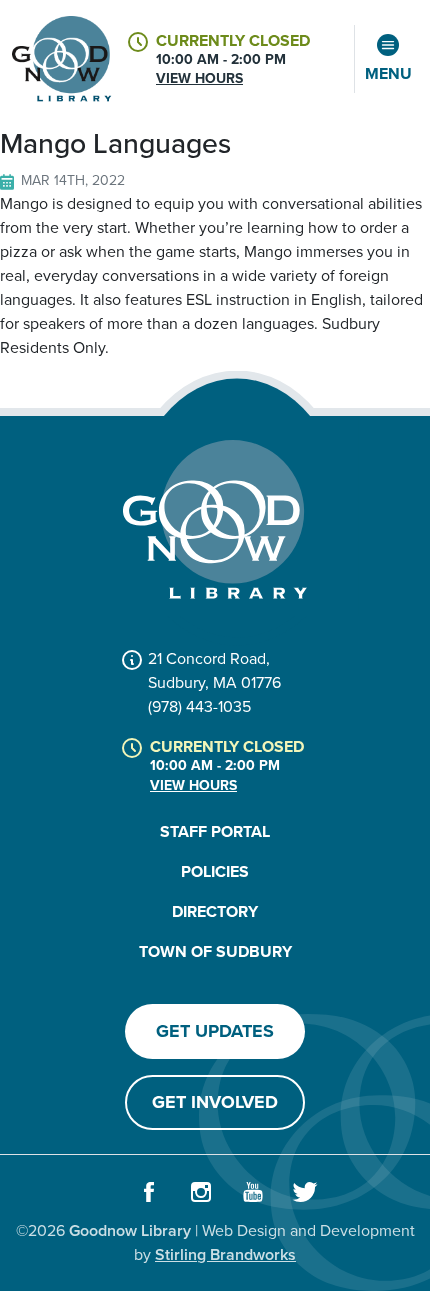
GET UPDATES (215, 1031)
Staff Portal (215, 831)
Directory (215, 911)
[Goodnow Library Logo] (215, 519)
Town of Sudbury (215, 951)
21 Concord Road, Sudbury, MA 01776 (214, 670)
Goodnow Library (130, 1230)
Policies (215, 871)
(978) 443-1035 (199, 706)
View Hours (199, 78)
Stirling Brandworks (225, 1254)
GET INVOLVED (215, 1102)
